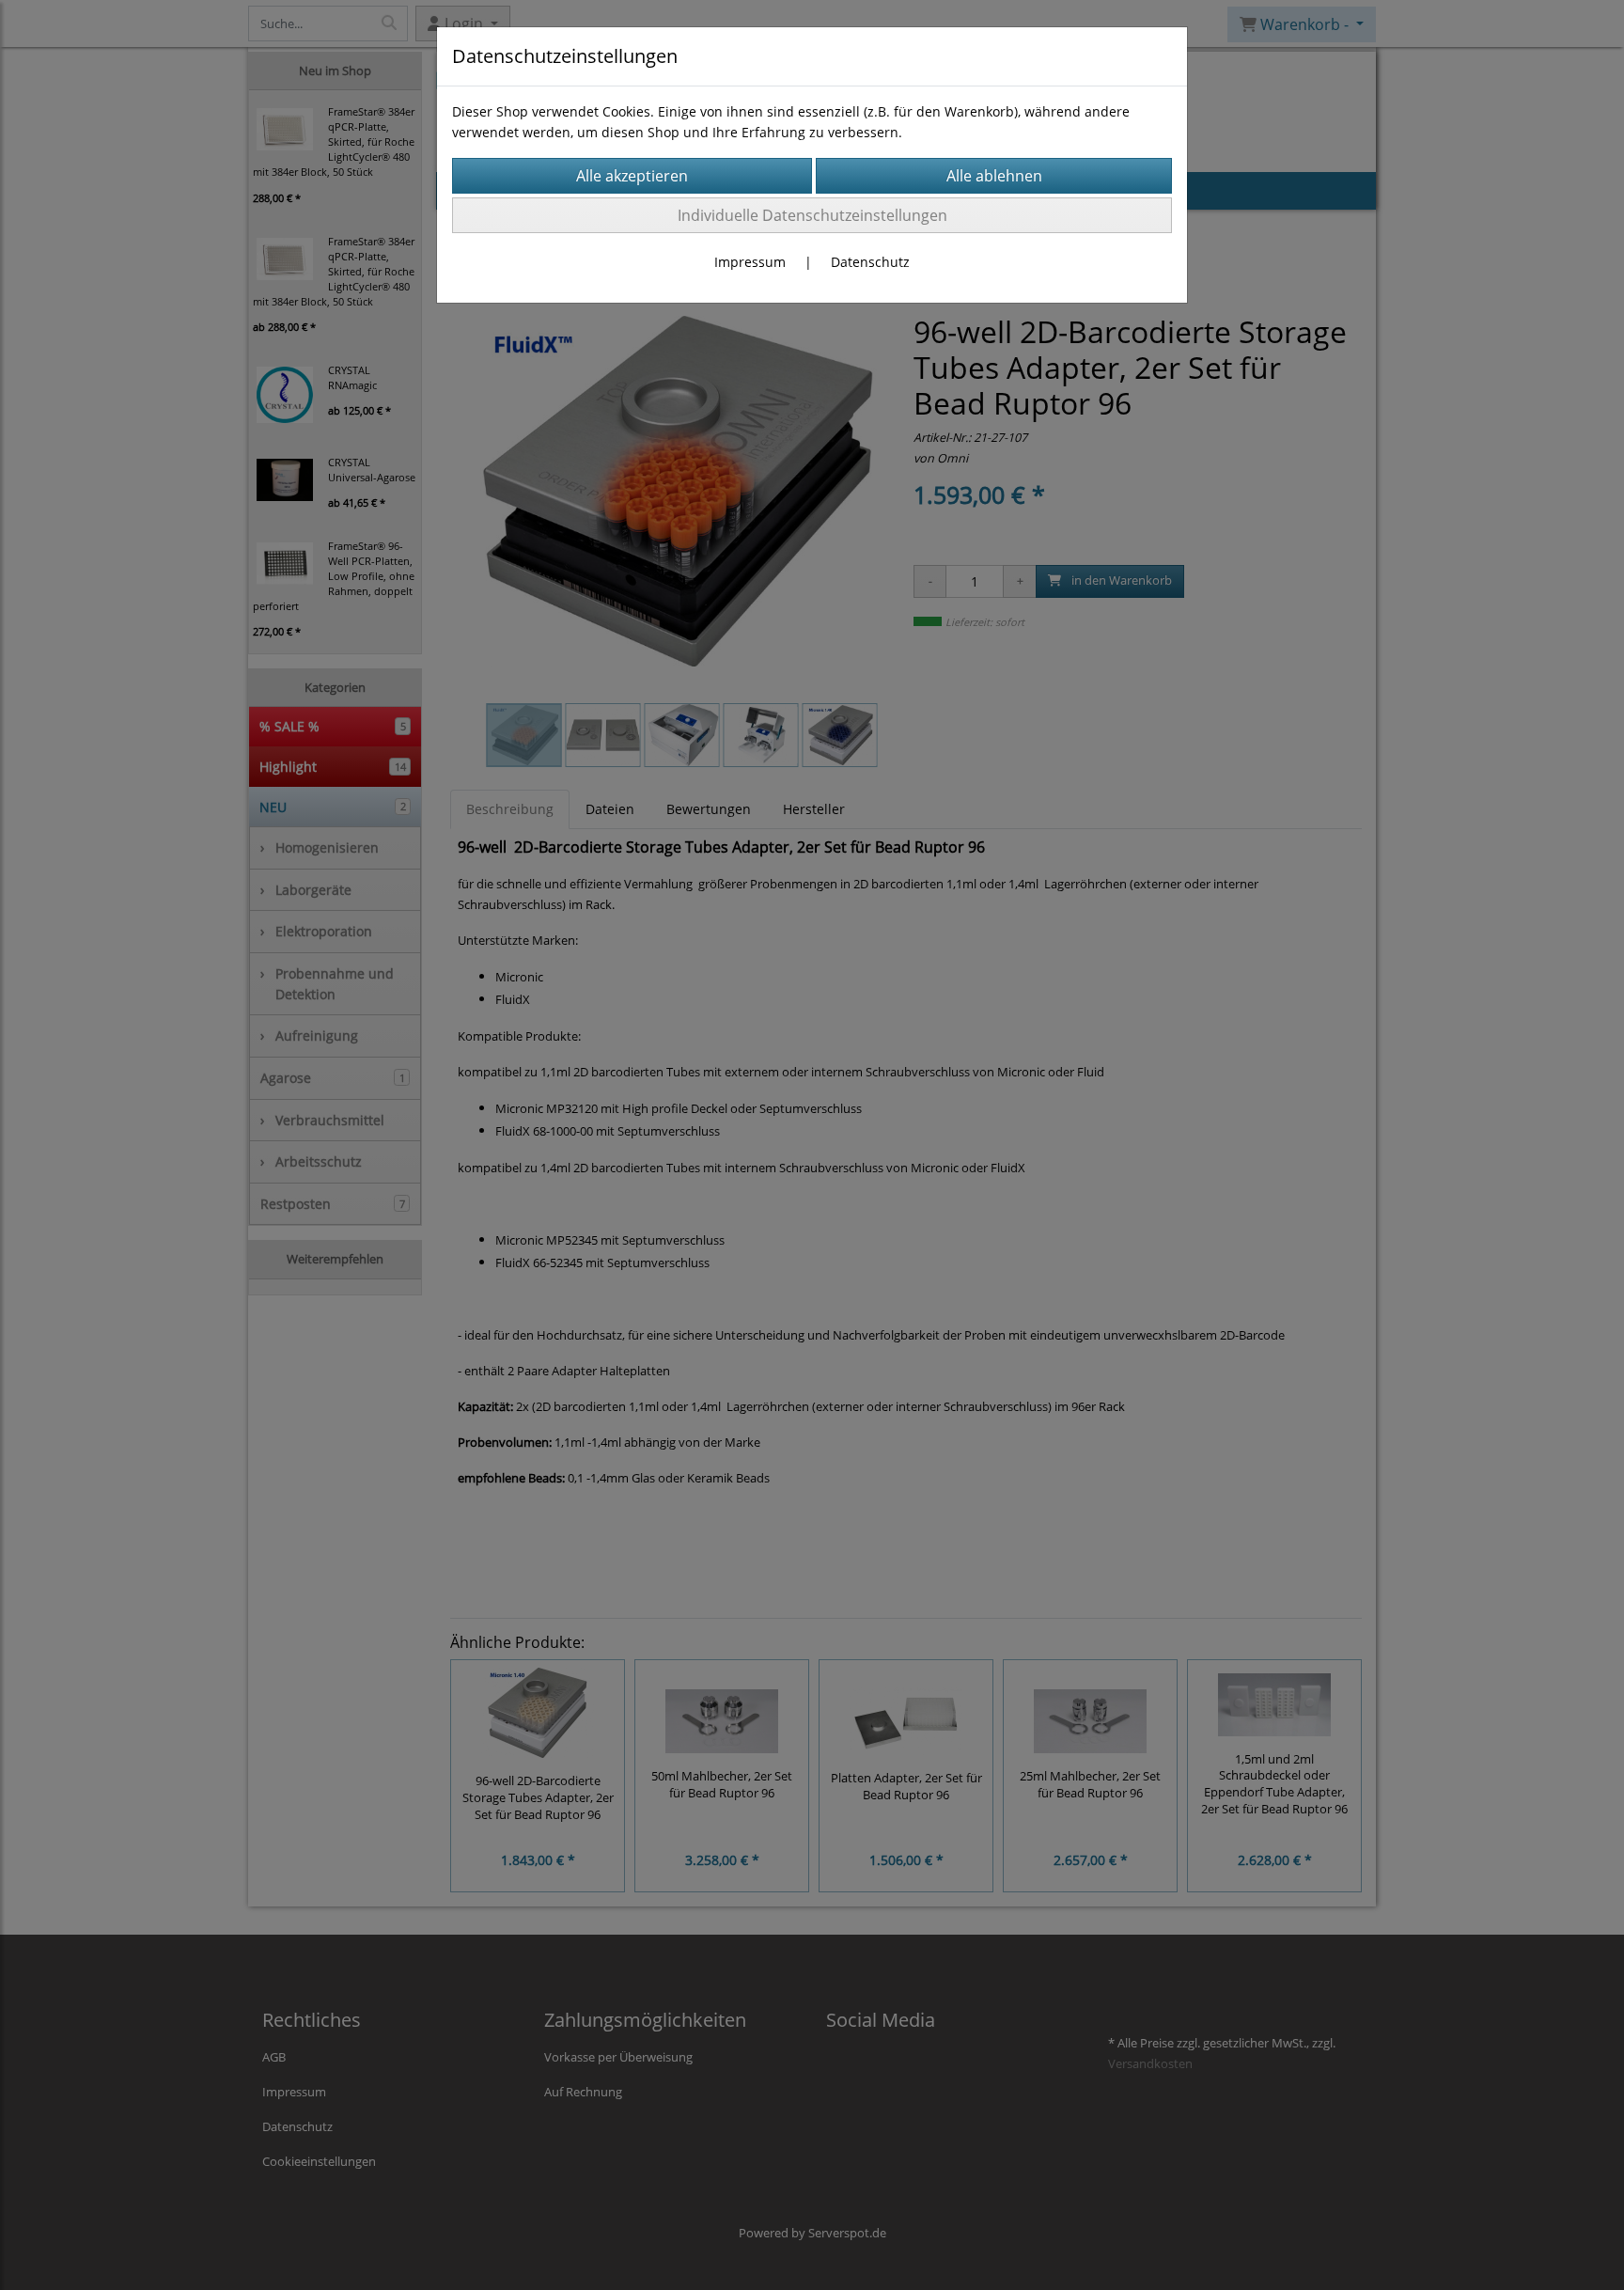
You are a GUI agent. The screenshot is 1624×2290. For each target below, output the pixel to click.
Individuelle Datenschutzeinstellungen (812, 215)
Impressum (750, 262)
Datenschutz (870, 262)
